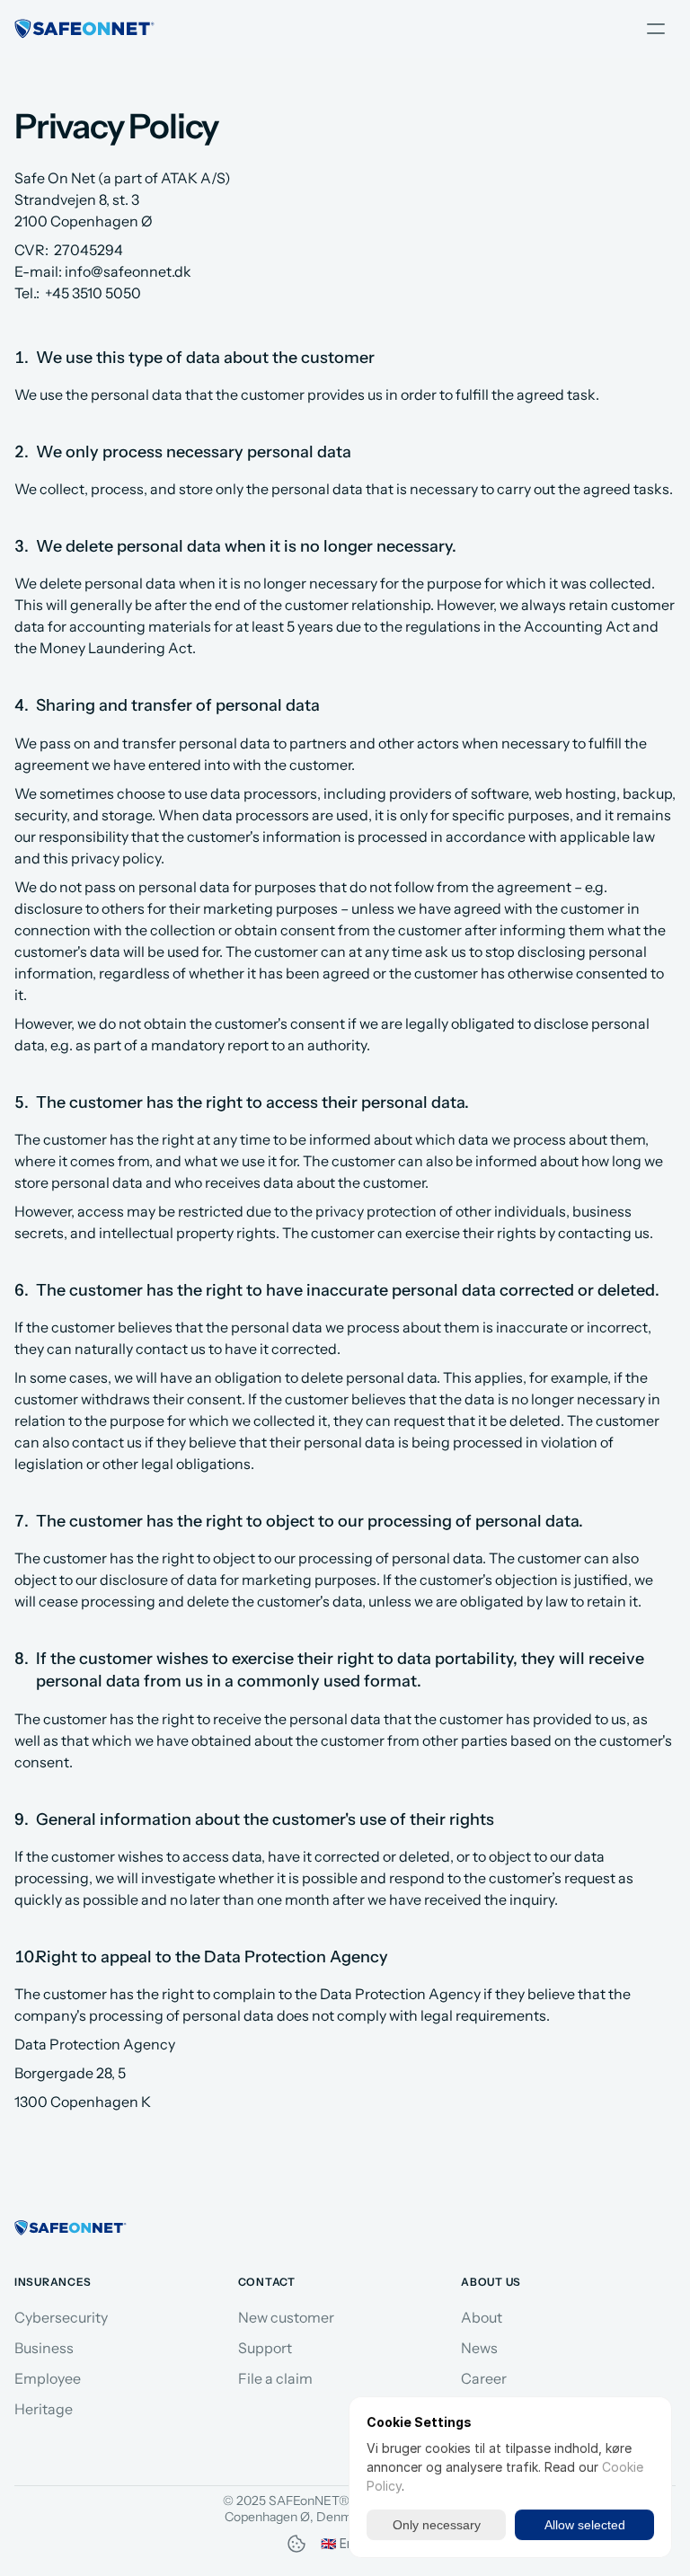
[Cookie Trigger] (296, 2544)
